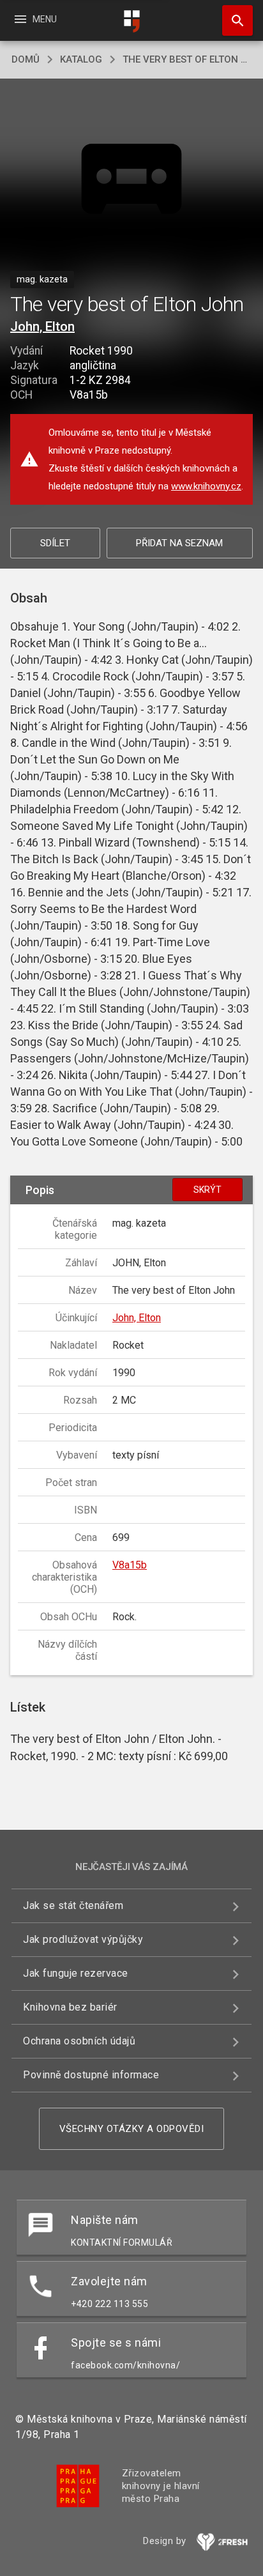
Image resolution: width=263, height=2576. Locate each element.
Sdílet (55, 543)
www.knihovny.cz (206, 486)
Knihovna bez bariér (70, 2007)
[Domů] (131, 21)
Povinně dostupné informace (91, 2075)
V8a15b (130, 1565)
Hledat (233, 20)
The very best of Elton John (187, 59)
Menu (35, 19)
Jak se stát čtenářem (73, 1905)
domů (26, 59)
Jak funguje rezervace (76, 1973)
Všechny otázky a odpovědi (132, 2129)
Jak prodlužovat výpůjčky (83, 1939)
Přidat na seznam (179, 543)
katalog (81, 59)
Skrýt (207, 1190)
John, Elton (42, 326)
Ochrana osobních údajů (79, 2041)
